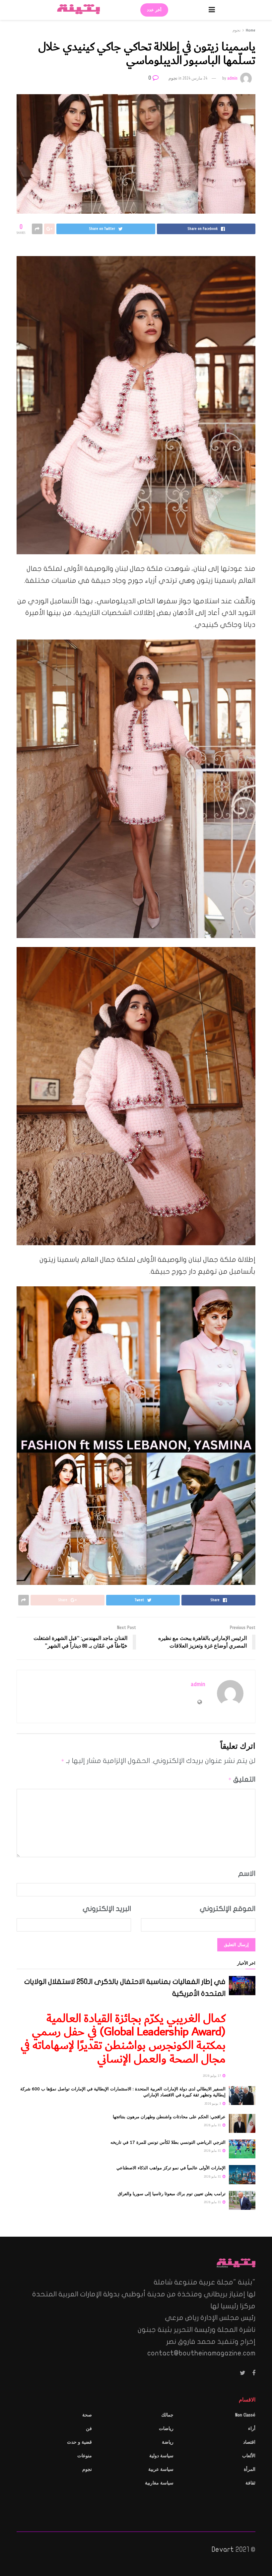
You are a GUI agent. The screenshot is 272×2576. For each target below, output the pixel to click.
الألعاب (249, 2456)
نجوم (237, 30)
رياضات (166, 2429)
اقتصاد (249, 2442)
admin (232, 78)
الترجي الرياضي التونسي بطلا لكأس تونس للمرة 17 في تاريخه (168, 2142)
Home (251, 30)
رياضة (168, 2442)
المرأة (250, 2469)
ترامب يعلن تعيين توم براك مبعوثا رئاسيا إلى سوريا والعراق (172, 2194)
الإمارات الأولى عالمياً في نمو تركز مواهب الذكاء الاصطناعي (171, 2168)
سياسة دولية (161, 2456)
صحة (87, 2415)
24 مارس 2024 (195, 78)
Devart (223, 2549)
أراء (252, 2429)
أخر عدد (154, 10)
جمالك (167, 2415)
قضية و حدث (79, 2442)
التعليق (242, 1779)
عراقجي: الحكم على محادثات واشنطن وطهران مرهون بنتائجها (169, 2117)
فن (89, 2429)
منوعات (85, 2456)
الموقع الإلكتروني (228, 1909)
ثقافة (250, 2483)
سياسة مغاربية (159, 2483)
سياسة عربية (161, 2469)
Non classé (245, 2415)
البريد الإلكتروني (107, 1909)
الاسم (247, 1873)
